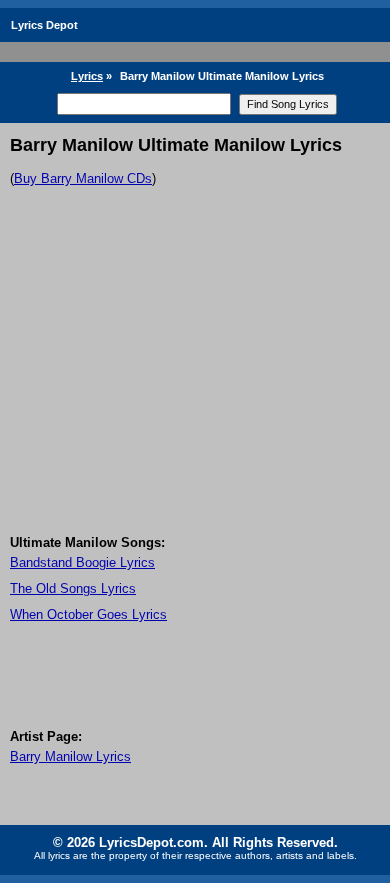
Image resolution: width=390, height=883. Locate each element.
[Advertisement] (195, 390)
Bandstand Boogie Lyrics (82, 562)
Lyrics (87, 76)
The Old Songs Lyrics (73, 588)
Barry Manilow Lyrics (70, 756)
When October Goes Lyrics (88, 614)
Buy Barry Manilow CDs (83, 178)
